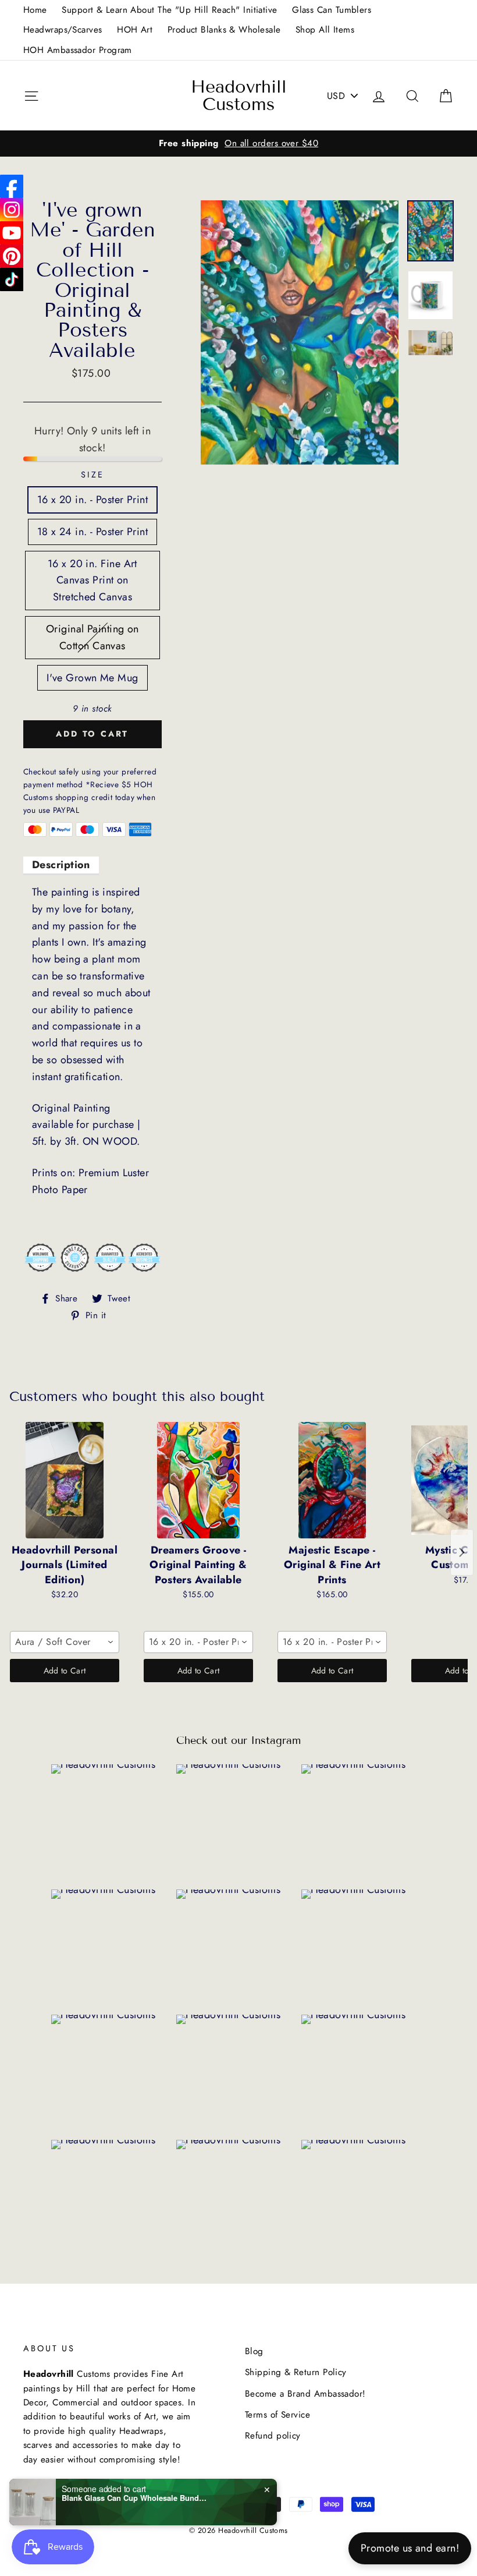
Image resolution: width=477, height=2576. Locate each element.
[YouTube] (12, 233)
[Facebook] (12, 186)
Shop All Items (325, 30)
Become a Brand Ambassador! (305, 2394)
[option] (238, 143)
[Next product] (462, 1552)
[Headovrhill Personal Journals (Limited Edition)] (65, 1480)
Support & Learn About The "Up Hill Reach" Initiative (169, 10)
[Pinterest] (12, 256)
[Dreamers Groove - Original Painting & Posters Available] (198, 1480)
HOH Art (135, 30)
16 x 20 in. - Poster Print (93, 500)
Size (92, 475)
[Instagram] (12, 210)
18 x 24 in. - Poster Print (93, 532)
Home (35, 10)
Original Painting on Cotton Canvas (92, 637)
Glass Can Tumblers (332, 10)
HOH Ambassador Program (78, 50)
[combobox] (65, 1642)
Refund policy (273, 2436)
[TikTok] (12, 279)
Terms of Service (277, 2415)
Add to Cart (65, 1671)
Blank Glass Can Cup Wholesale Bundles (134, 2498)
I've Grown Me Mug (92, 678)
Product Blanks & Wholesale (224, 30)
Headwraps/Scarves (63, 30)
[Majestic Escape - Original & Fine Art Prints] (332, 1480)
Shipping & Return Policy (296, 2372)
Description (61, 865)
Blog (254, 2351)
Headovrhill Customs (239, 95)
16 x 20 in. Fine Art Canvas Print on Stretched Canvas (92, 581)
